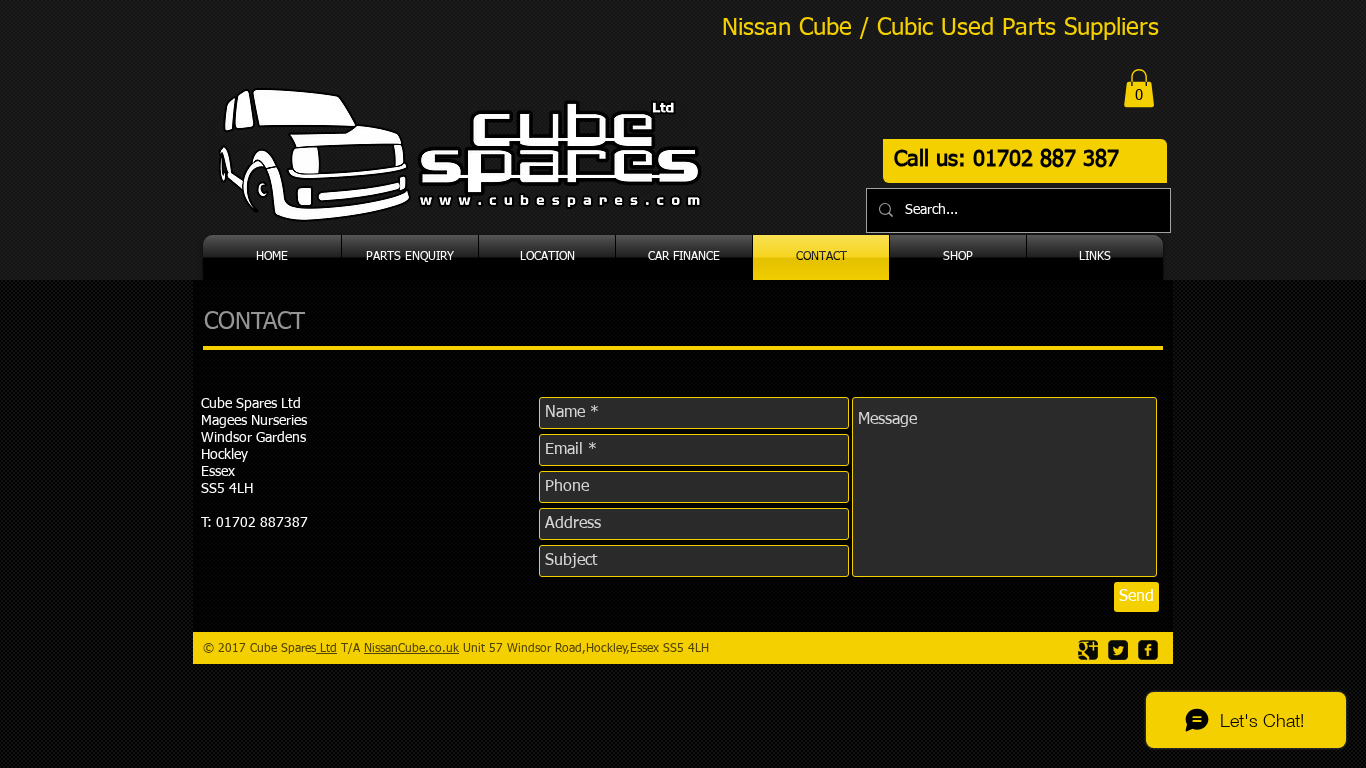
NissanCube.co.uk (411, 649)
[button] (1139, 88)
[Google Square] (1088, 650)
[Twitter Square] (1118, 650)
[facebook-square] (1148, 650)
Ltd (326, 649)
